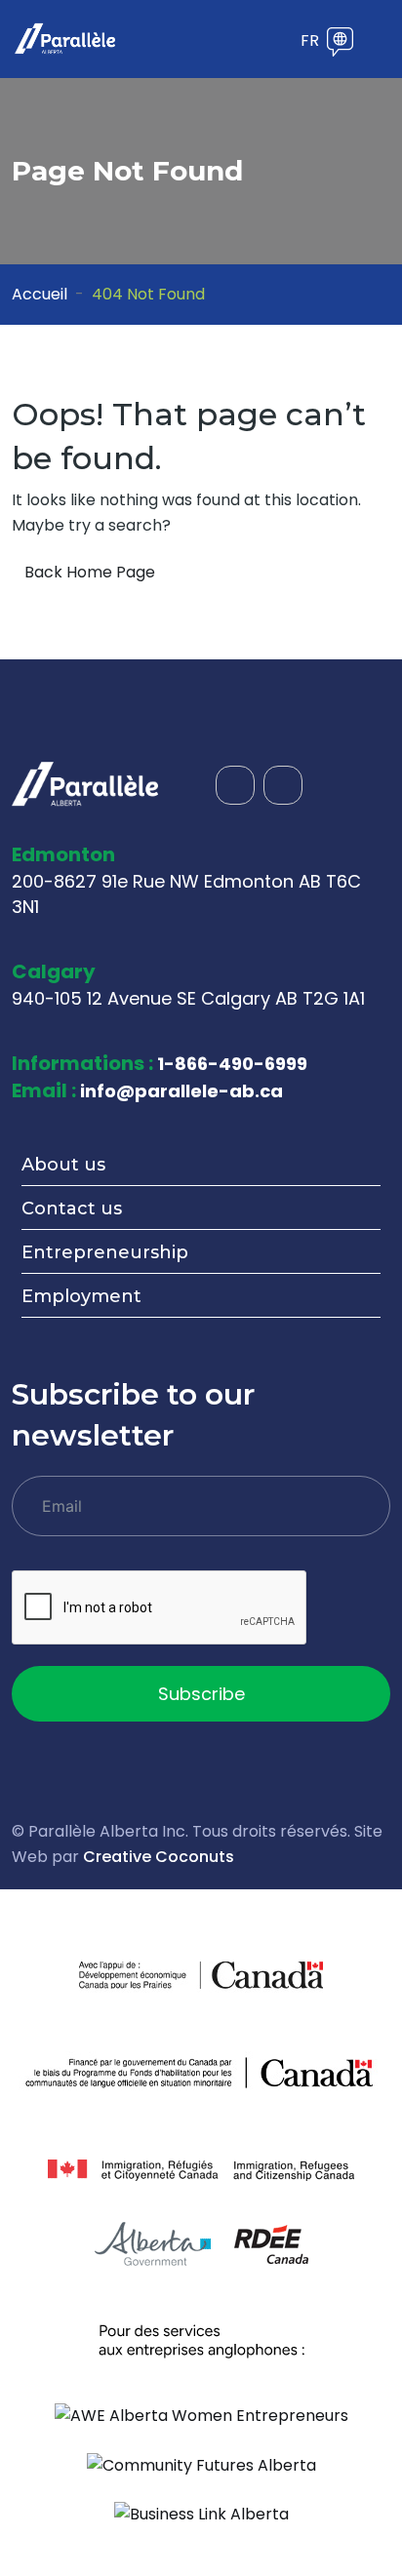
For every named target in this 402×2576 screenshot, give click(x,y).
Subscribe (201, 1694)
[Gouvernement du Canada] (262, 1975)
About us (63, 1165)
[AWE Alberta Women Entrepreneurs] (201, 2415)
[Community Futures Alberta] (201, 2464)
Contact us (72, 1209)
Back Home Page (90, 572)
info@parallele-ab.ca (181, 1091)
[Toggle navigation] (378, 39)
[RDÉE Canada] (271, 2244)
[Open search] (248, 42)
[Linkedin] (283, 785)
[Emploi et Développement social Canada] (201, 2072)
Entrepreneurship (105, 1252)
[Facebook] (235, 785)
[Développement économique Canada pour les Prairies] (140, 1975)
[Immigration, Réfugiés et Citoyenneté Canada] (201, 2170)
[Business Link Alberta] (201, 2514)
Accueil (40, 294)
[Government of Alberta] (153, 2244)
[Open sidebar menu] (277, 42)
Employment (81, 1296)
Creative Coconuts (159, 1857)
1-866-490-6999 (232, 1064)
